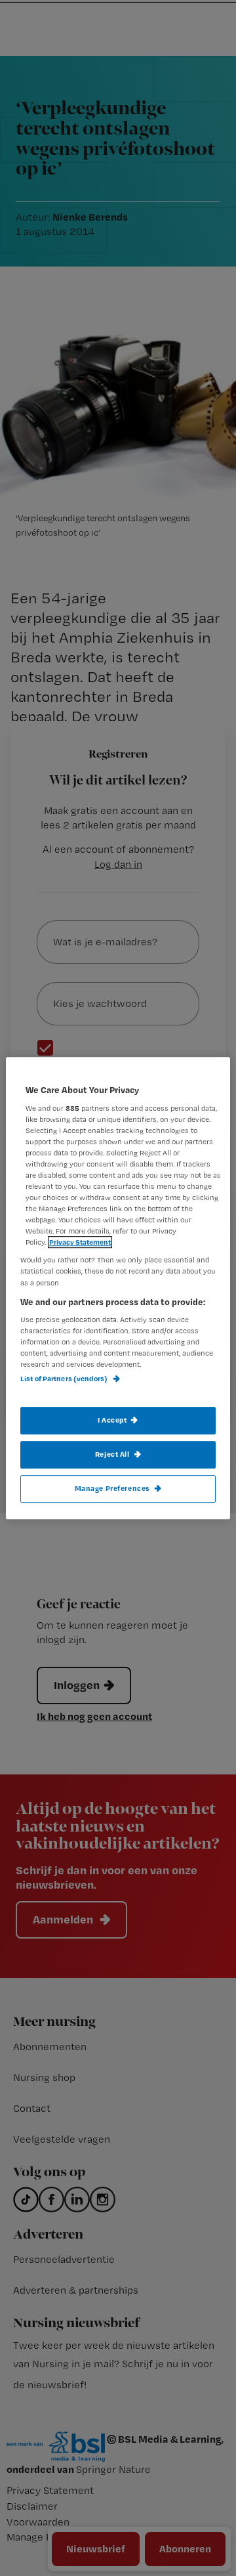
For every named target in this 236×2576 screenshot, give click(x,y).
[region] (118, 1288)
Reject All (112, 1454)
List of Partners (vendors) (65, 1379)
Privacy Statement (80, 1243)
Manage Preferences (112, 1488)
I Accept (112, 1420)
